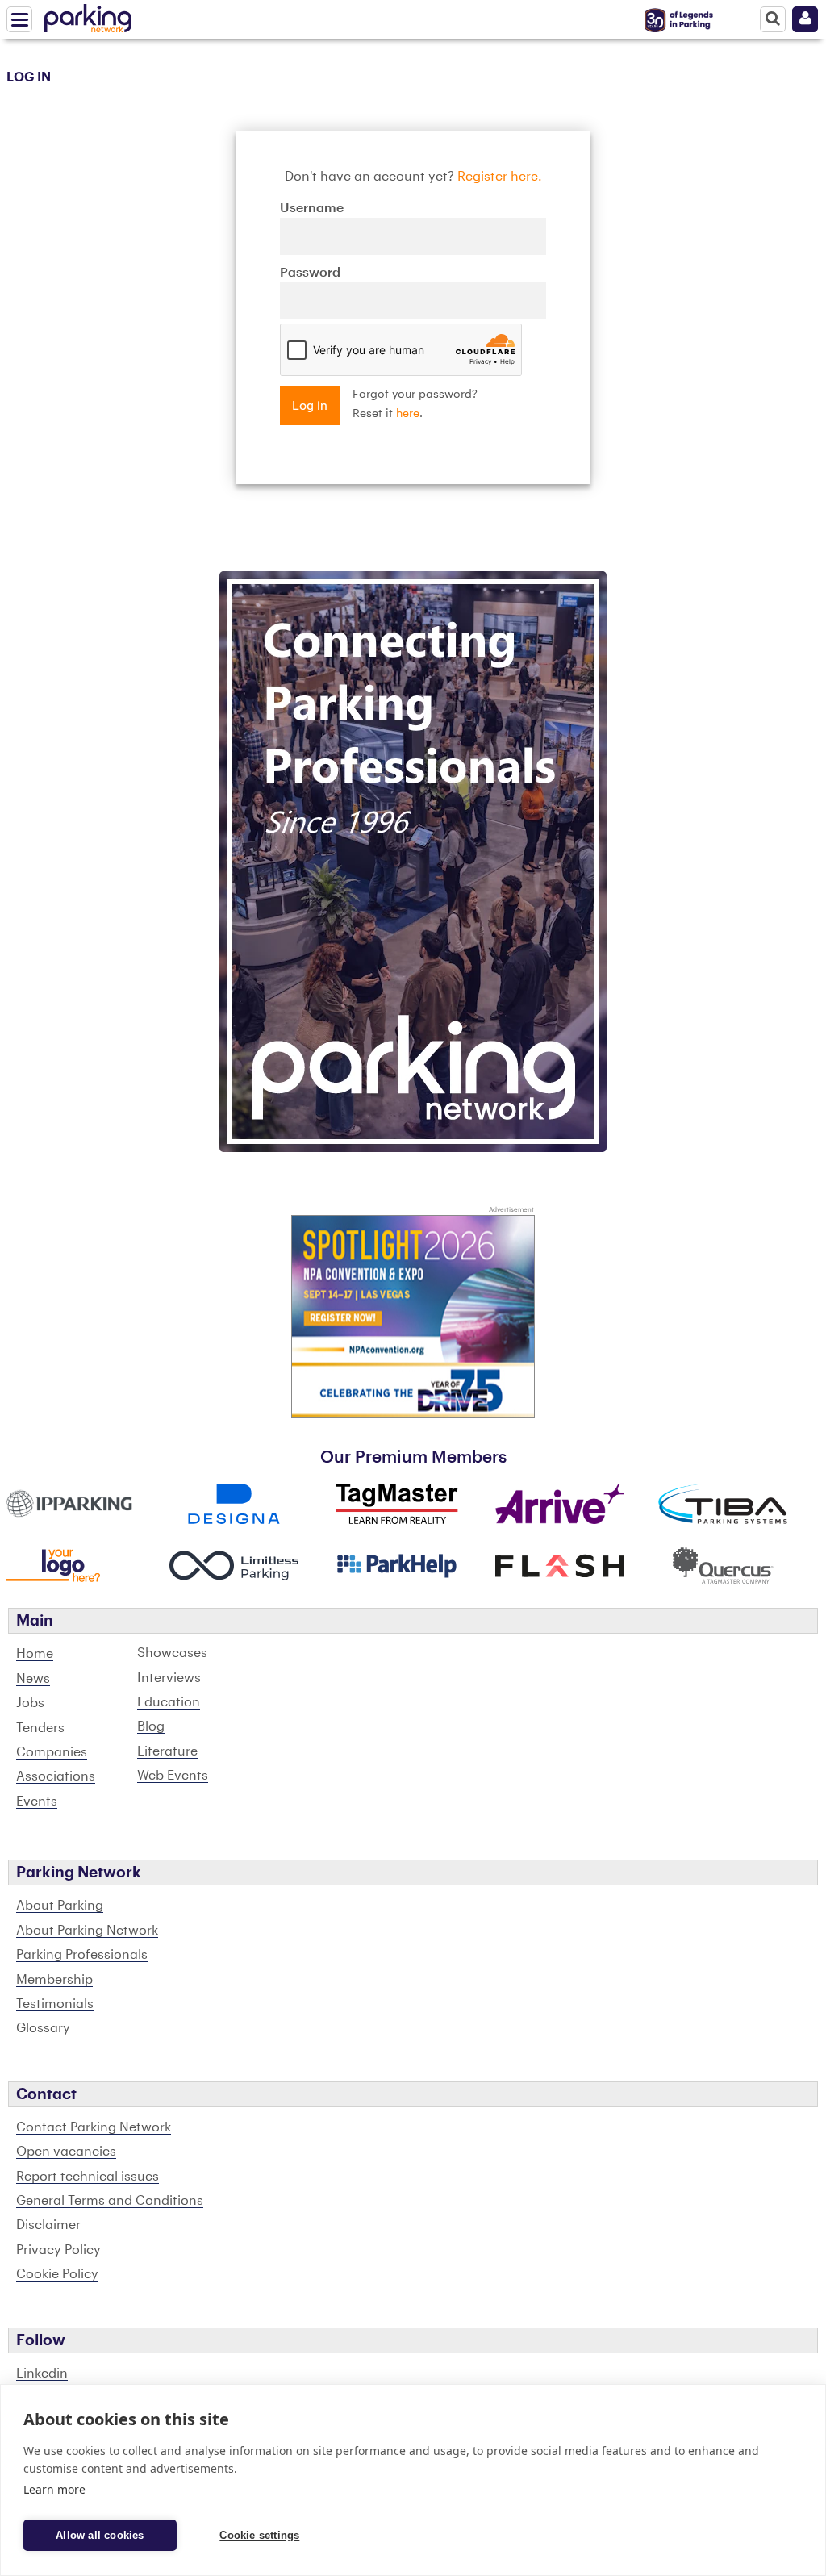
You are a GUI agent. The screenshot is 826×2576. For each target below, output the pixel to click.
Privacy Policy (58, 2250)
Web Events (173, 1776)
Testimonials (55, 2004)
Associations (56, 1776)
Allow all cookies (100, 2535)
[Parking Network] (88, 15)
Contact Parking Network (94, 2127)
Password (310, 273)
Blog (151, 1726)
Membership (54, 1980)
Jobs (30, 1703)
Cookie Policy (57, 2274)
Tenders (40, 1728)
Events (37, 1802)
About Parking (60, 1906)
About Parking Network (87, 1931)
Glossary (43, 2028)
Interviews (169, 1678)
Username (312, 208)
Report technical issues (88, 2177)
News (33, 1679)
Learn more (54, 2489)
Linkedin (42, 2374)
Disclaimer (48, 2225)
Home (35, 1654)
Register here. (500, 177)
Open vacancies (66, 2152)
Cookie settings (259, 2535)
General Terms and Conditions (110, 2201)
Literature (167, 1751)
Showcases (172, 1653)
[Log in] (805, 19)
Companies (52, 1752)
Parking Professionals (82, 1955)
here (408, 414)
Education (169, 1702)
